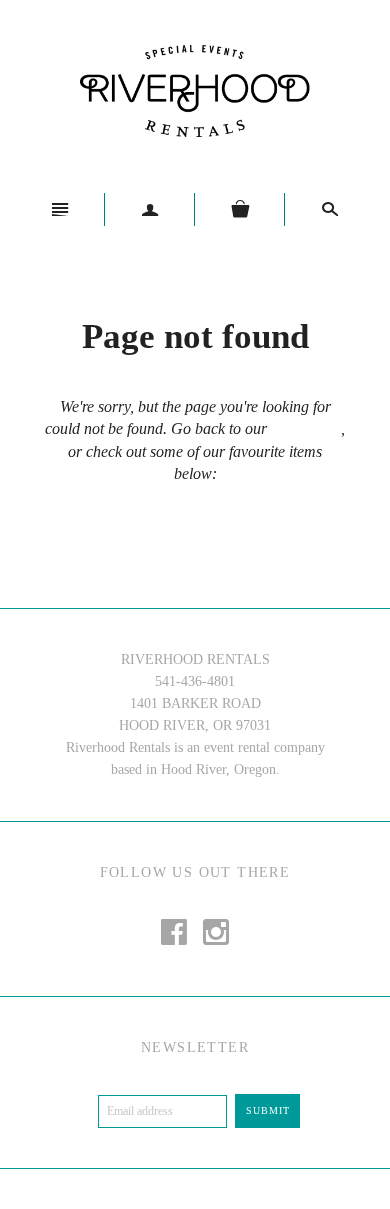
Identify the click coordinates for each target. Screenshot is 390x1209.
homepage (304, 428)
